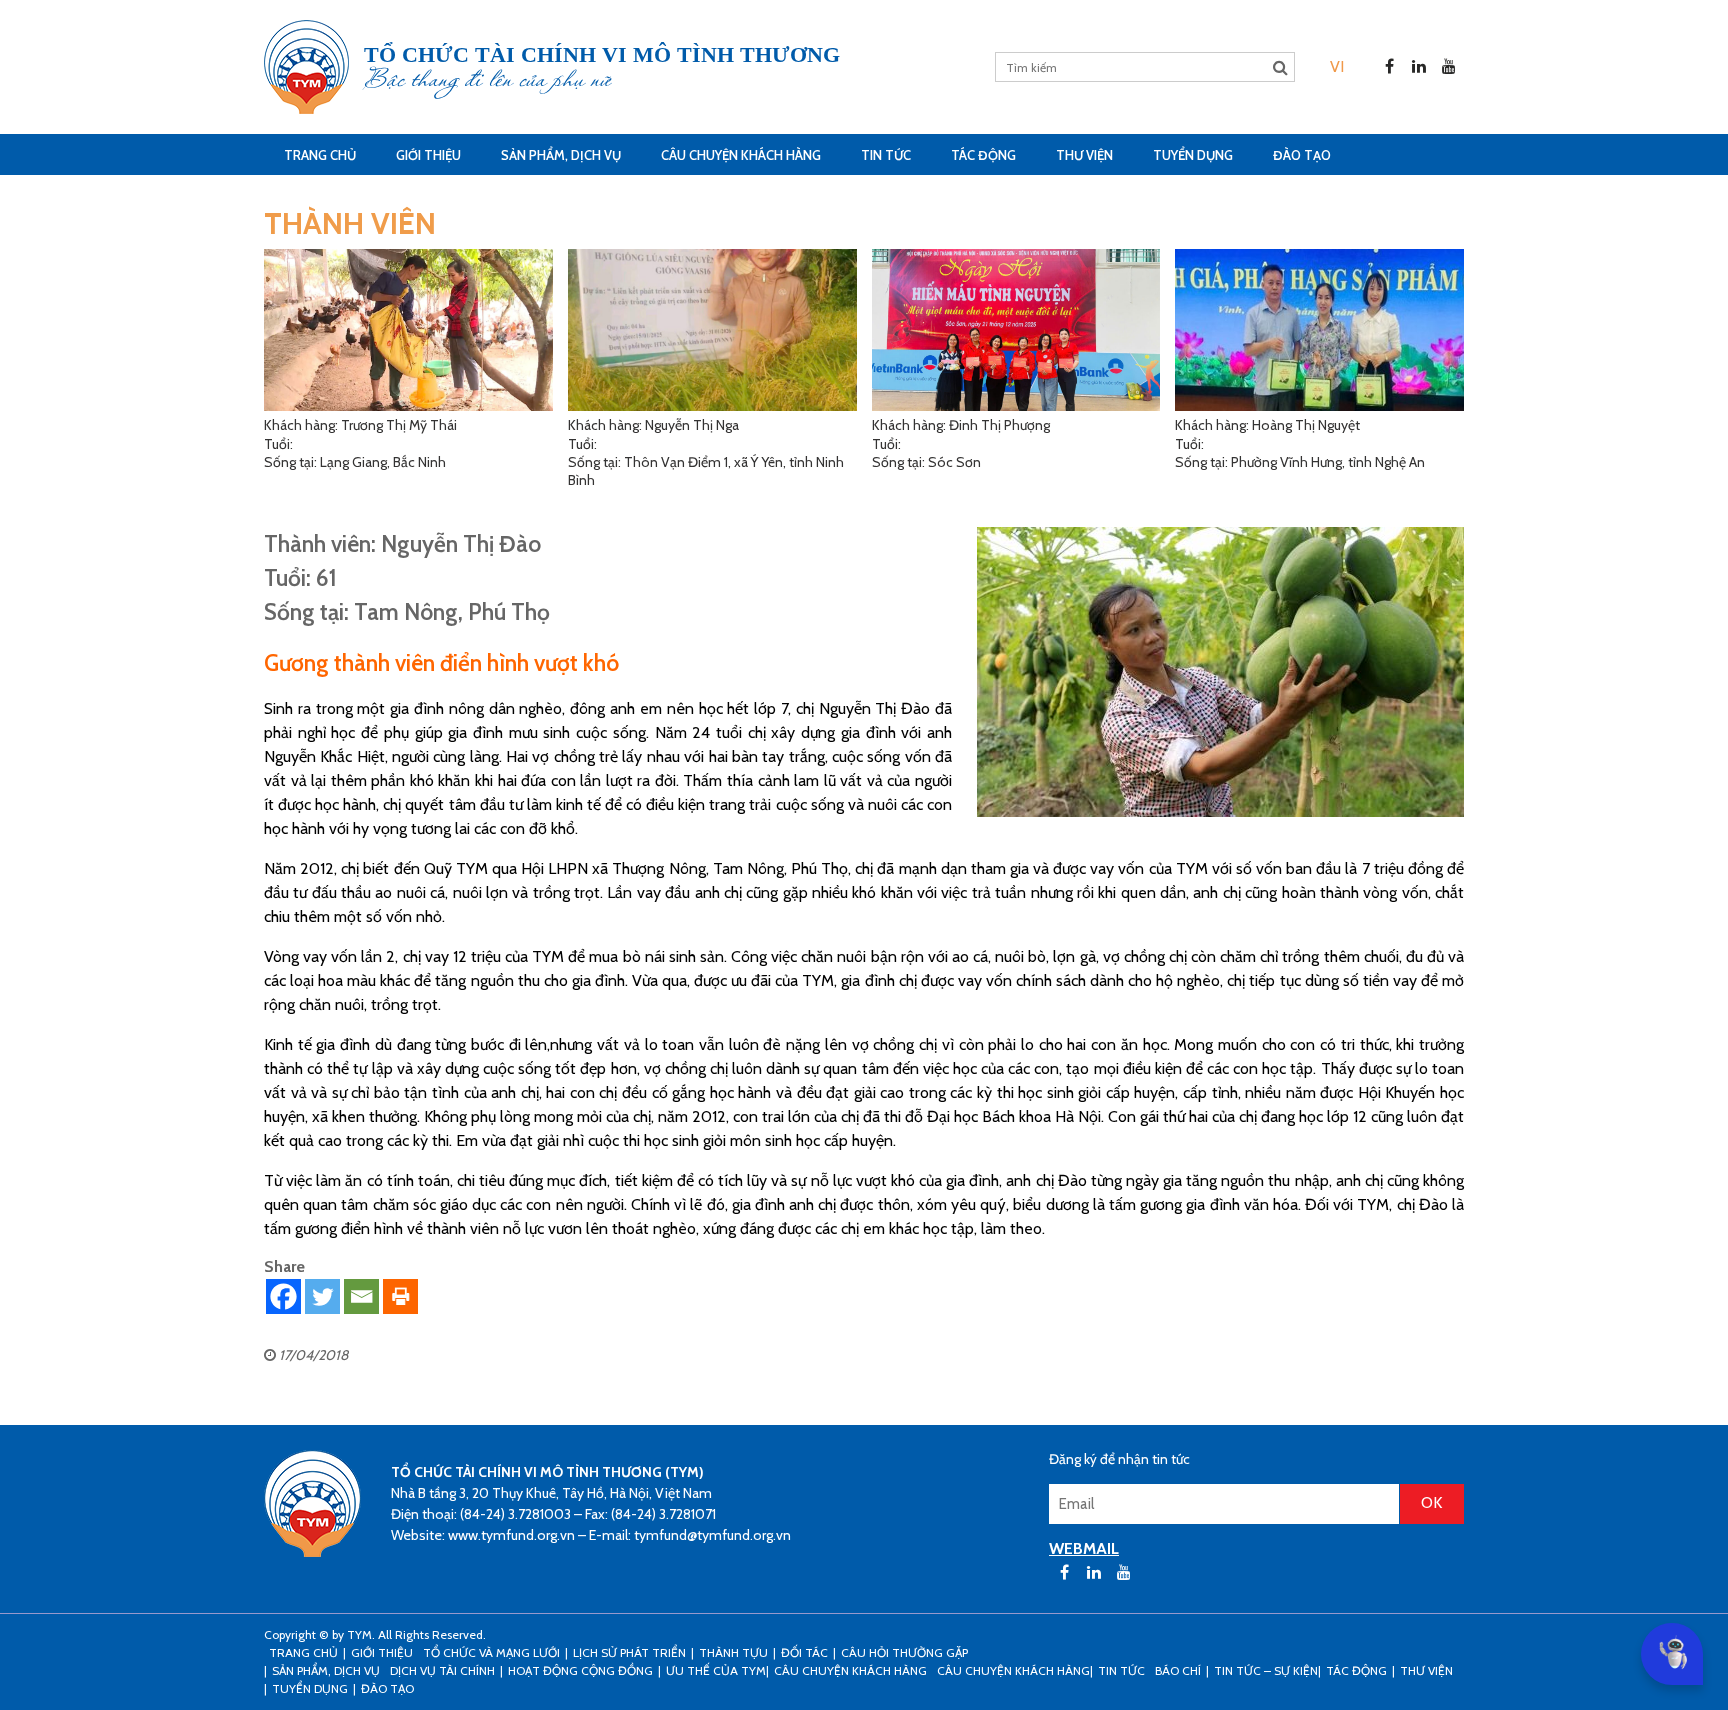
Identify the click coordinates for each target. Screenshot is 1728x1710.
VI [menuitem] (1337, 66)
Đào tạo (1302, 155)
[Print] (400, 1296)
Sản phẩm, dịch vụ (561, 155)
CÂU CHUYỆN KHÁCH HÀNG (741, 155)
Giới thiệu (428, 155)
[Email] (361, 1296)
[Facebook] (283, 1296)
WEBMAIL (1084, 1548)
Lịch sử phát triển (629, 1652)
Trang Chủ (320, 155)
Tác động (983, 155)
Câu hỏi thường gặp (904, 1652)
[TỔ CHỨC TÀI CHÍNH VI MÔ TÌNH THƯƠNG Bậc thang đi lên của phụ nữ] (306, 67)
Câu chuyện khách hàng (1013, 1670)
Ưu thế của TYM (716, 1670)
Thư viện (1084, 155)
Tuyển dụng (1193, 155)
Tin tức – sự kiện (1266, 1670)
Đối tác (804, 1652)
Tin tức (886, 155)
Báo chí (1178, 1670)
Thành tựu (733, 1652)
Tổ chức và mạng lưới (491, 1652)
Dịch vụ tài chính (442, 1670)
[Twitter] (322, 1296)
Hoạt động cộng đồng (580, 1670)
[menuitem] (1337, 66)
